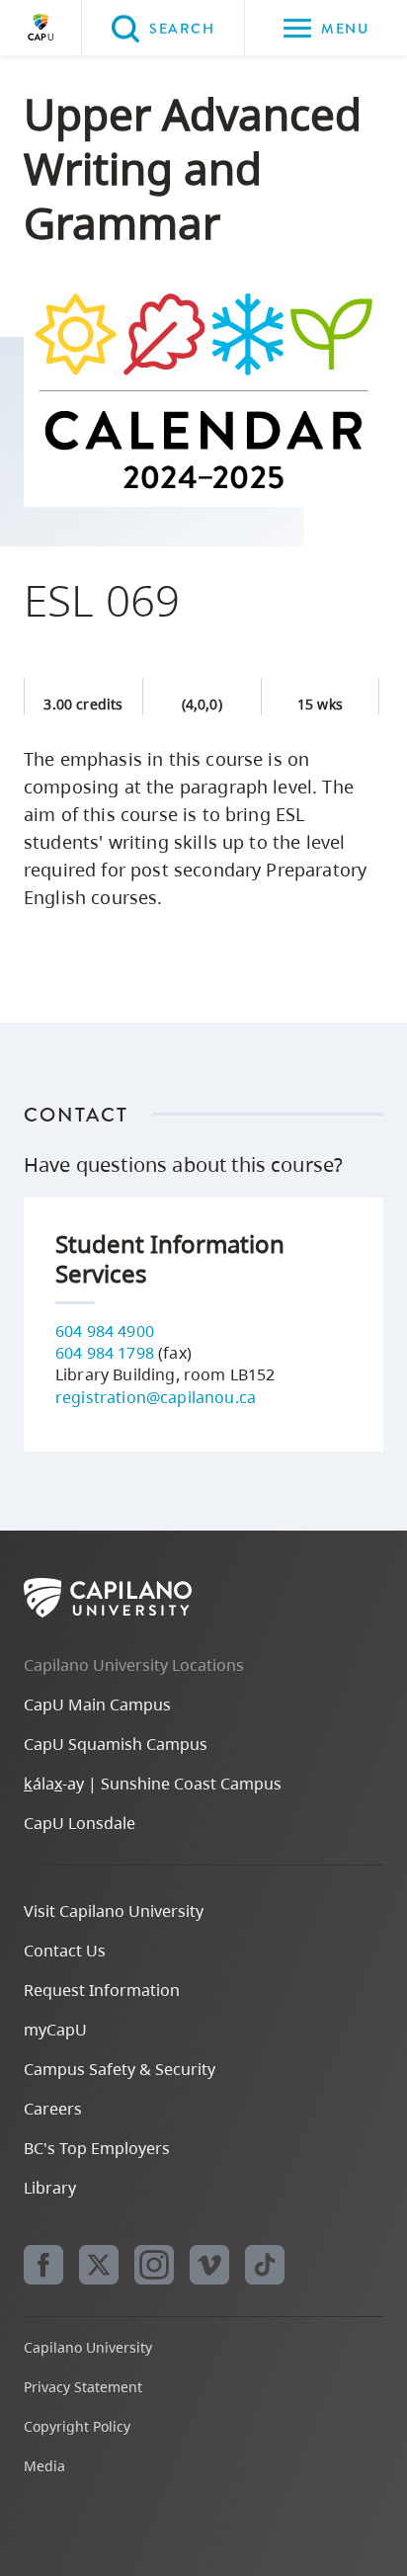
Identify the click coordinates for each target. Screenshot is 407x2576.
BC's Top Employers (97, 2148)
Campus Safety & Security (120, 2069)
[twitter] (99, 2265)
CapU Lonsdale (80, 1823)
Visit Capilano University (114, 1911)
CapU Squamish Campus (116, 1744)
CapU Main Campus (97, 1704)
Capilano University (41, 28)
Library (50, 2188)
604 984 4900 (105, 1331)
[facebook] (43, 2265)
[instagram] (154, 2265)
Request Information (102, 1990)
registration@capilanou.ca (156, 1397)
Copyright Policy (77, 2426)
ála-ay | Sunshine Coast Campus (153, 1784)
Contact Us (65, 1951)
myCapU (55, 2030)
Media (44, 2466)
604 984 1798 (105, 1353)
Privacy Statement (83, 2387)
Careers (53, 2109)
